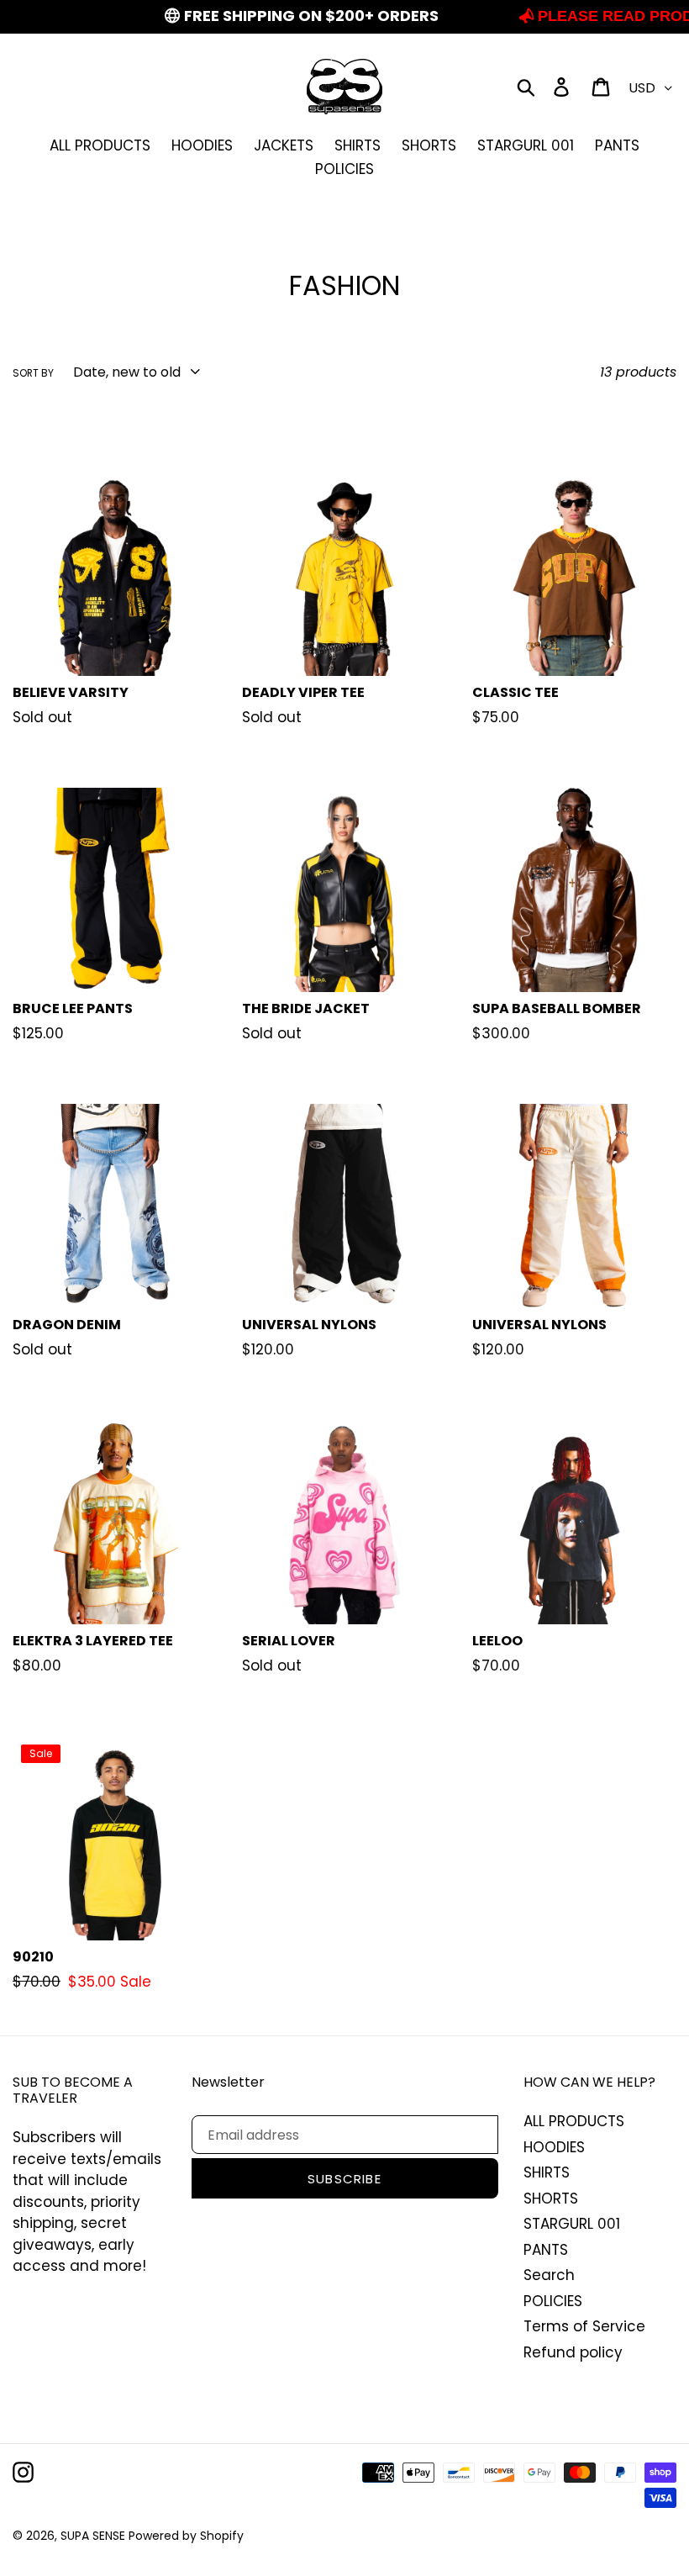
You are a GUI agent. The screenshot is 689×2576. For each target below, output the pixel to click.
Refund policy (573, 2352)
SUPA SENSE (95, 2536)
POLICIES (553, 2301)
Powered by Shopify (186, 2536)
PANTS (546, 2250)
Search (549, 2275)
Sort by (33, 373)
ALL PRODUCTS (574, 2121)
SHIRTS (547, 2172)
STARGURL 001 (572, 2224)
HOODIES (554, 2147)
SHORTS (551, 2199)
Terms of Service (584, 2326)
